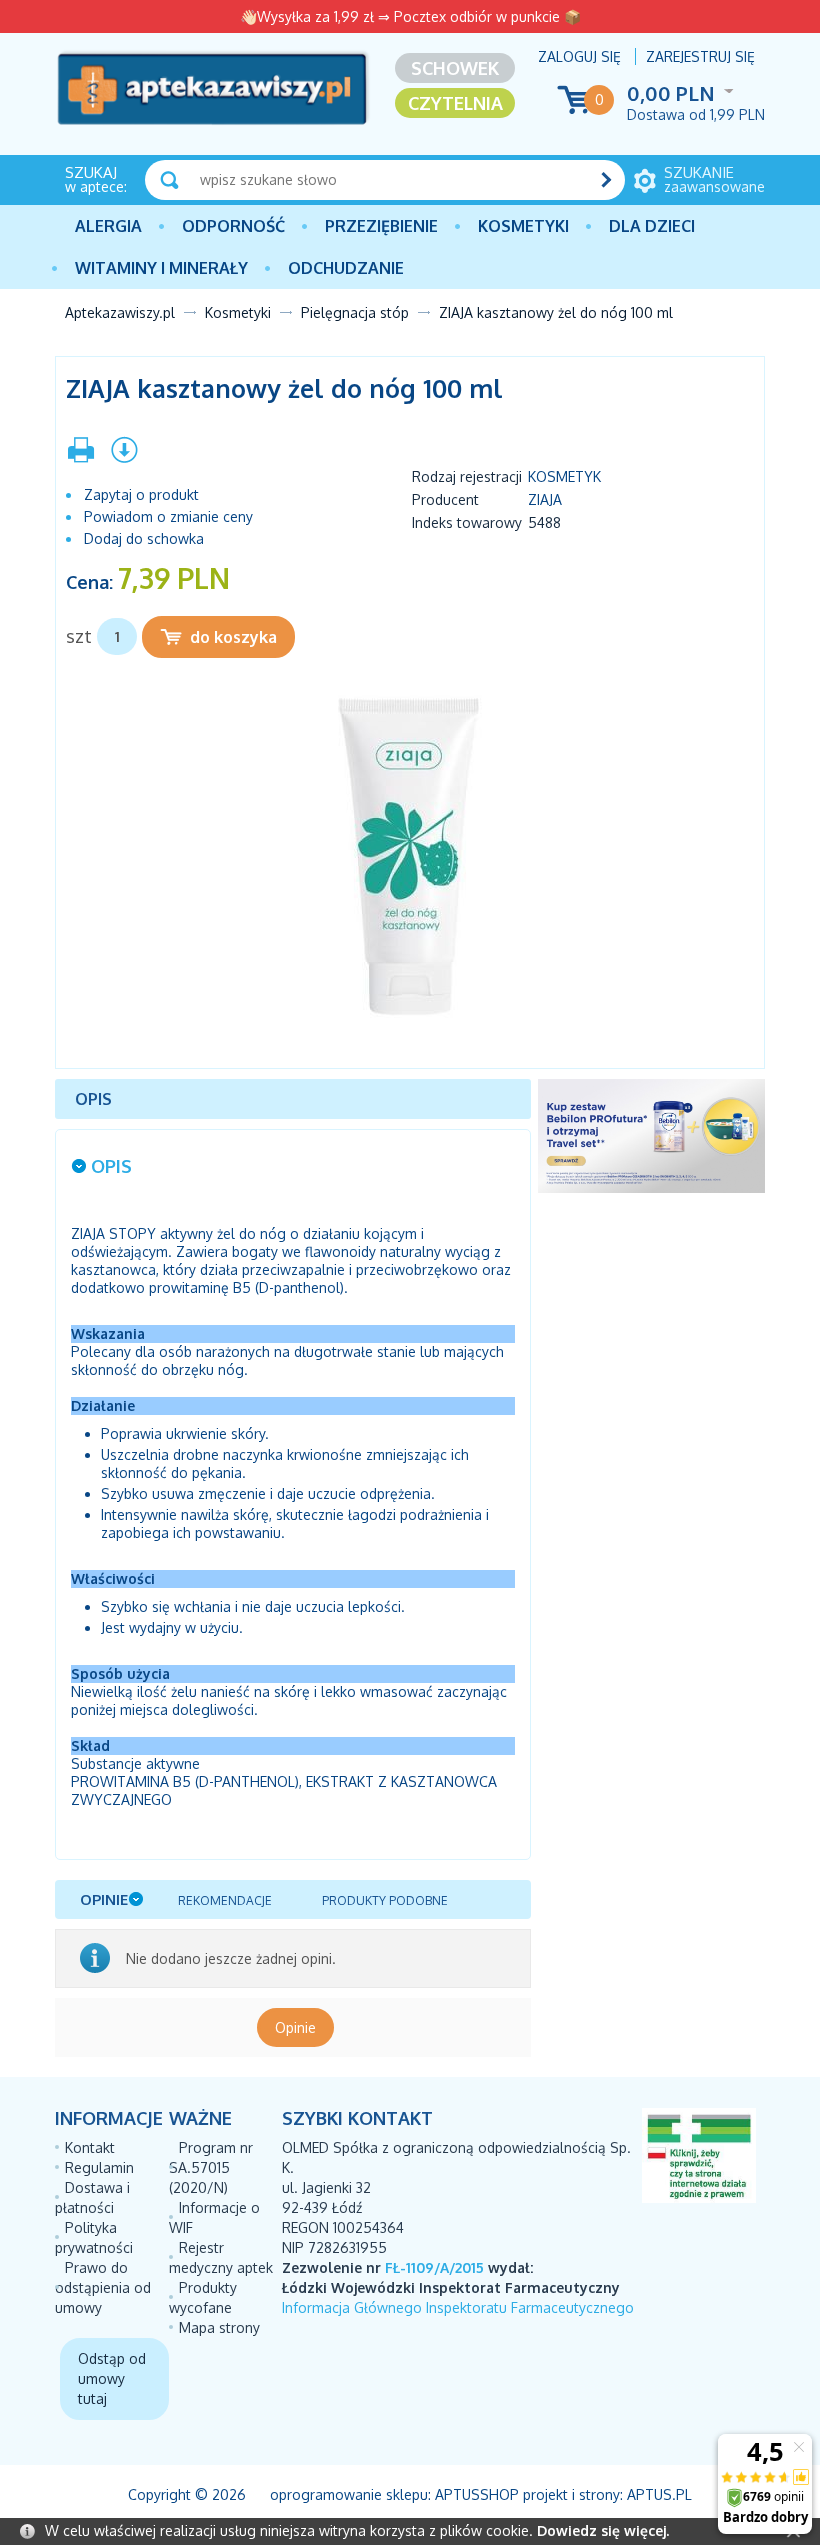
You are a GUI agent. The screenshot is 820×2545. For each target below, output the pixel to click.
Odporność (233, 226)
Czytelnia (455, 103)
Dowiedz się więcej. (603, 2530)
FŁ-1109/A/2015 (434, 2267)
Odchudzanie (346, 268)
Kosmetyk (564, 476)
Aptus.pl (659, 2494)
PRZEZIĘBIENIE (381, 226)
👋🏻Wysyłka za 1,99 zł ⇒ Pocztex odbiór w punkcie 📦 (410, 16)
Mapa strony (219, 2327)
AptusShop (477, 2494)
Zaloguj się (579, 56)
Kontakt (90, 2147)
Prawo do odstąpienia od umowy (103, 2287)
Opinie (295, 2027)
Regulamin (99, 2167)
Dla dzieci (652, 226)
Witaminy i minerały (161, 268)
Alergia (108, 226)
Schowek (455, 68)
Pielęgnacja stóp (355, 312)
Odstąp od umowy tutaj (112, 2378)
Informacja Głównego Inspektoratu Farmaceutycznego (458, 2307)
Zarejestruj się (700, 56)
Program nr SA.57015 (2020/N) (211, 2167)
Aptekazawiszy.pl (120, 312)
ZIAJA (545, 499)
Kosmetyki (523, 226)
